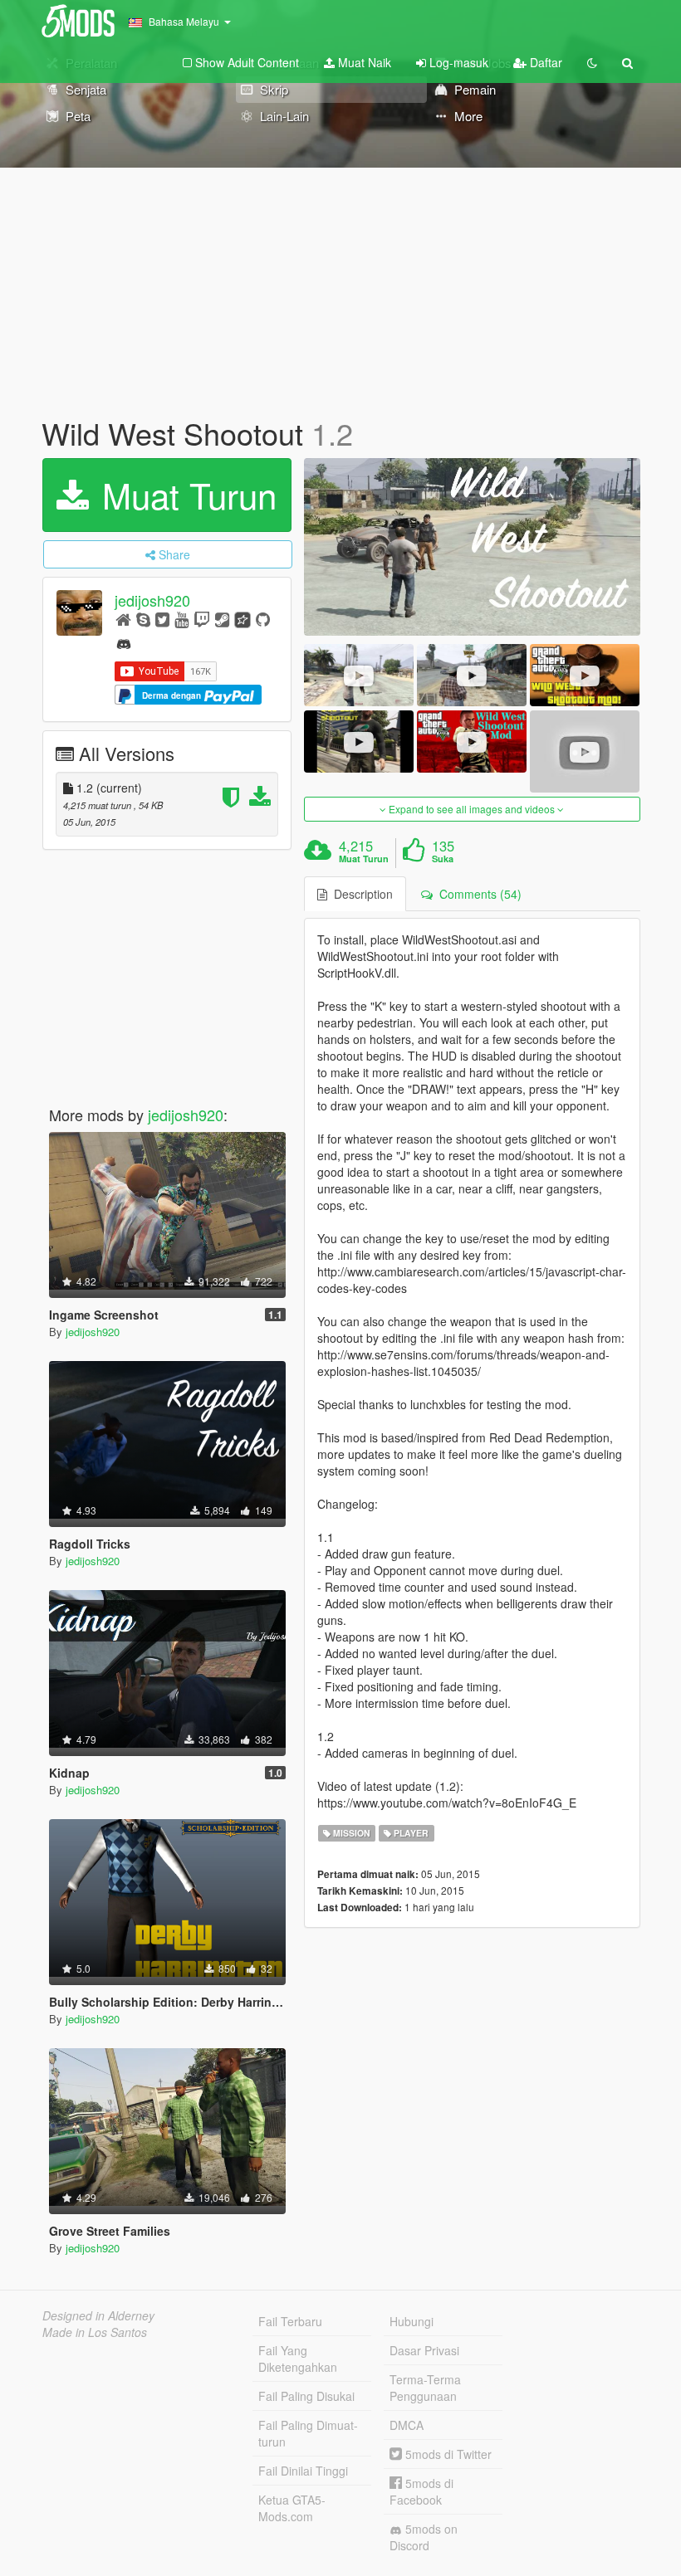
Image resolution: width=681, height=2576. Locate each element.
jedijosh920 (152, 600)
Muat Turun (184, 495)
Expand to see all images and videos (472, 809)
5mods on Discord (424, 2537)
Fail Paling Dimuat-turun (308, 2433)
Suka (443, 859)
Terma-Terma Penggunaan (425, 2388)
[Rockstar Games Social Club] (243, 619)
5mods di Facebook (421, 2491)
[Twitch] (202, 619)
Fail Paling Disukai (306, 2396)
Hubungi (412, 2321)
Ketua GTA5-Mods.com (292, 2508)
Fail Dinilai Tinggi (303, 2471)
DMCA (407, 2425)
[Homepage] (123, 619)
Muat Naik (363, 62)
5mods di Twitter (447, 2454)
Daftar (544, 62)
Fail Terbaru (290, 2321)
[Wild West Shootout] (472, 547)
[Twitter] (162, 619)
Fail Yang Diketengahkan (298, 2359)
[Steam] (222, 619)
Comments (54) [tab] (477, 894)
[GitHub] (263, 619)
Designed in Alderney (98, 2315)
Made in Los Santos (95, 2332)
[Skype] (143, 619)
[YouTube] (181, 619)
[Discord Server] (124, 642)
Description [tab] (360, 894)
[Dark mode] (592, 62)
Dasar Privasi (424, 2350)
